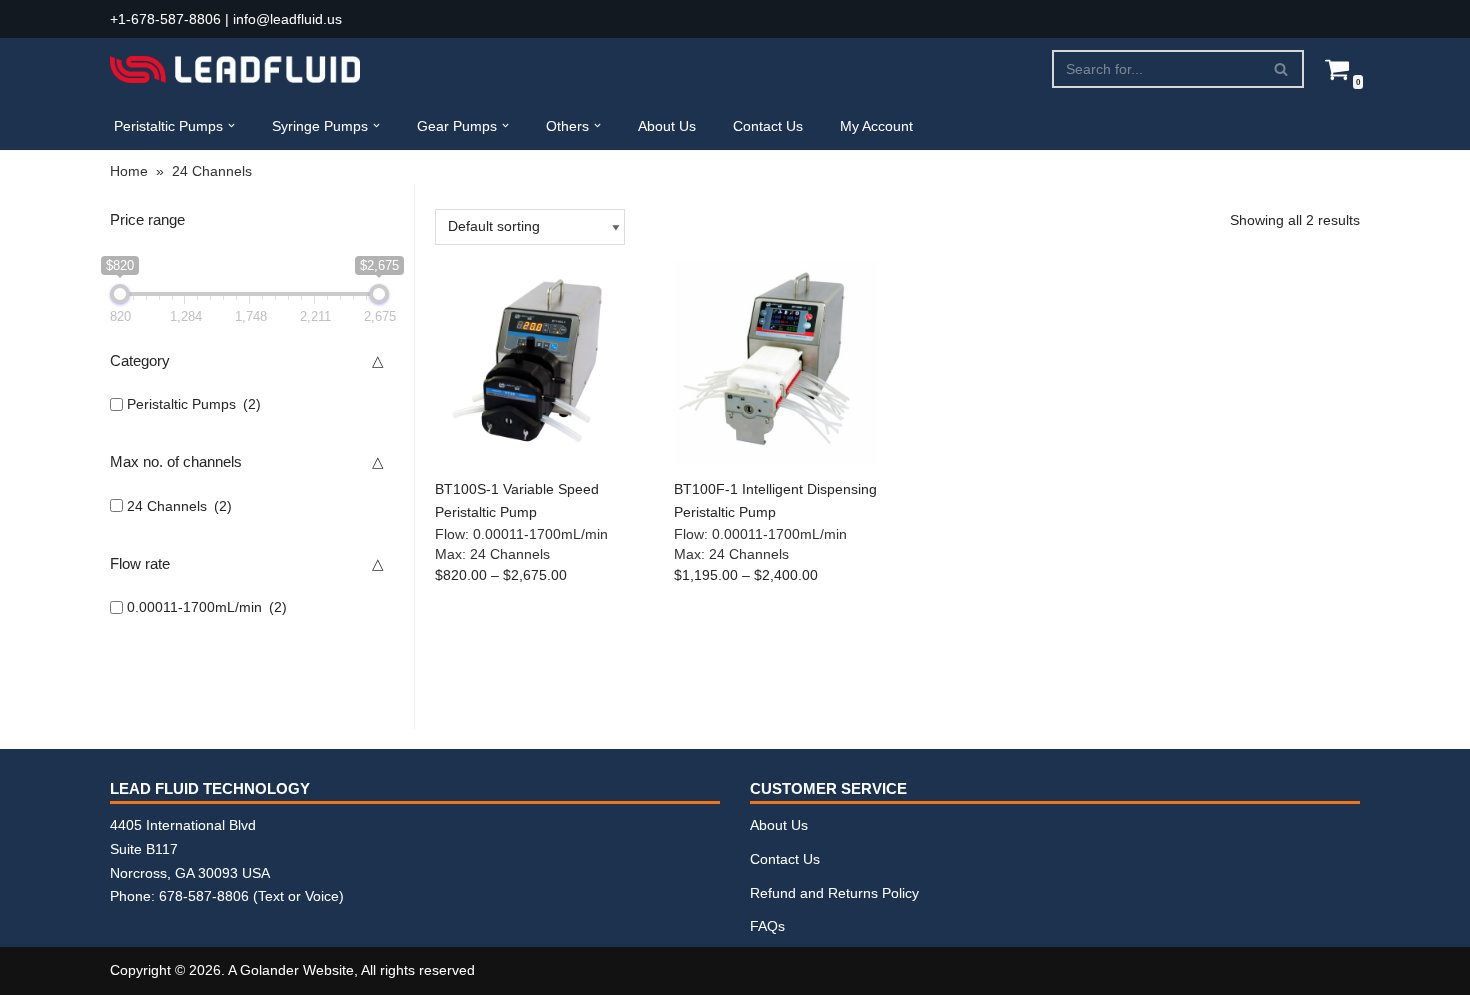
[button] (231, 125)
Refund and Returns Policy (834, 893)
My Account (876, 126)
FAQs (767, 926)
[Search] (1281, 69)
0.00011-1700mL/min (207, 607)
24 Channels (179, 506)
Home (129, 171)
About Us (667, 126)
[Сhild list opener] (274, 404)
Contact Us (768, 126)
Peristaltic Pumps (194, 404)
